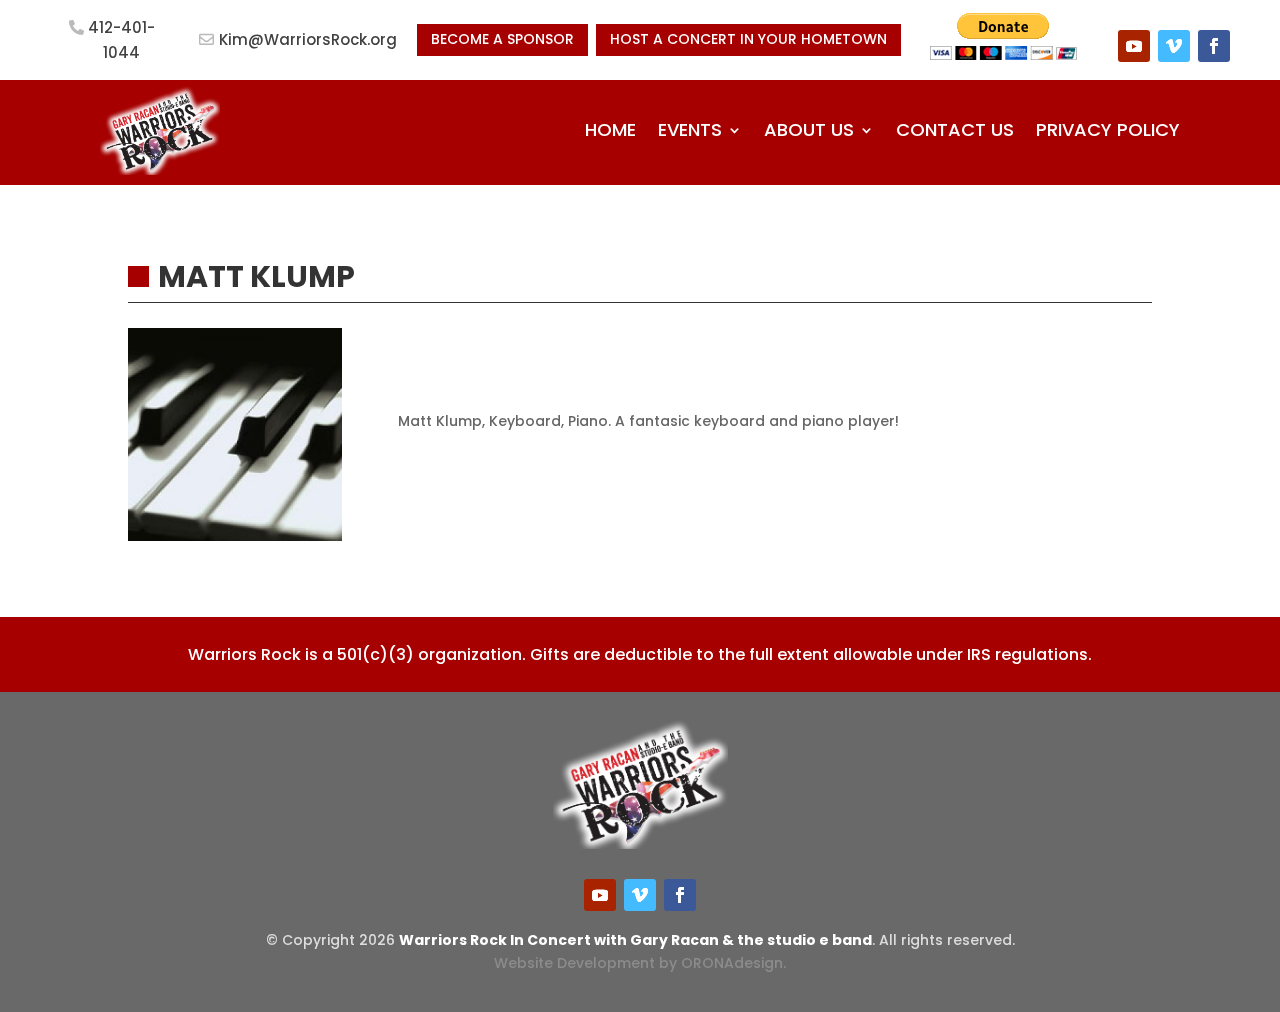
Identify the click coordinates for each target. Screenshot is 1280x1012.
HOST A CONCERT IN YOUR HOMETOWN (748, 39)
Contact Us (955, 129)
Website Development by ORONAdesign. (640, 963)
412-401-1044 (121, 40)
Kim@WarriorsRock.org (308, 39)
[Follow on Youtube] (1134, 46)
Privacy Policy (1108, 129)
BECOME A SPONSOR (502, 39)
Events (690, 129)
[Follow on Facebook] (1214, 46)
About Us (809, 129)
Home (610, 129)
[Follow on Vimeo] (1174, 46)
